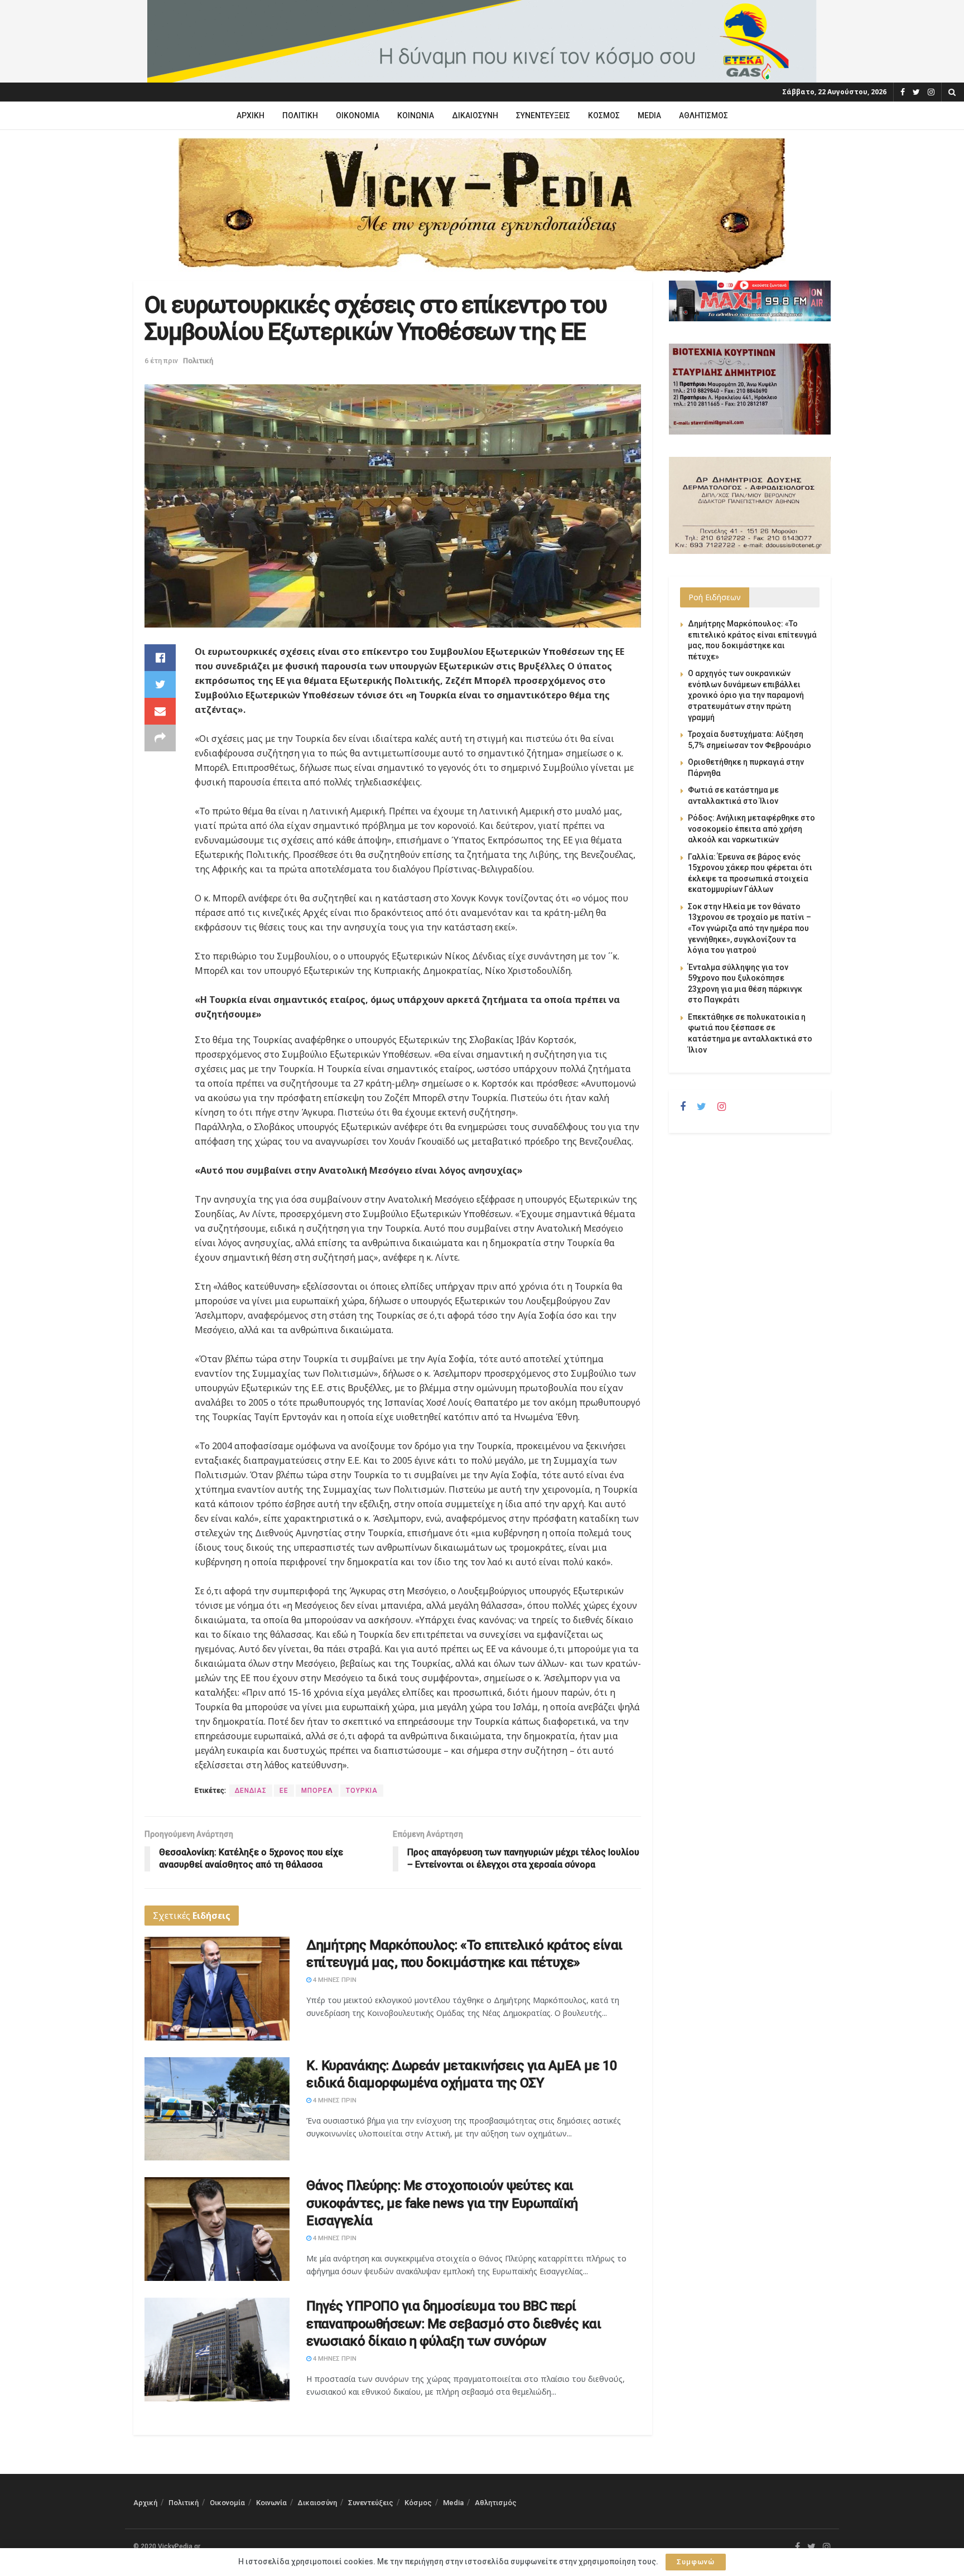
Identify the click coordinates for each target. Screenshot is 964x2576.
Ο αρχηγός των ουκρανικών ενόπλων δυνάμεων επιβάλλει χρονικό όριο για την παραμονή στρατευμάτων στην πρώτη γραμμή (746, 695)
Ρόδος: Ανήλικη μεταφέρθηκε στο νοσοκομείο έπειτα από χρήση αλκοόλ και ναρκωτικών (751, 829)
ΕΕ (284, 1791)
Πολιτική (300, 115)
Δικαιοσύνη (475, 115)
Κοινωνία (416, 115)
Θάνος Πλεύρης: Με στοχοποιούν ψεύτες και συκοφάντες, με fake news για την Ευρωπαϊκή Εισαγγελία (442, 2203)
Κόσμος (604, 115)
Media (649, 115)
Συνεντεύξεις (543, 115)
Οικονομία (358, 115)
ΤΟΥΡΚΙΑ (362, 1791)
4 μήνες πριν (334, 1980)
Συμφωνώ (696, 2562)
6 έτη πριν (161, 361)
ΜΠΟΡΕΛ (317, 1791)
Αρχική (250, 115)
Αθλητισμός (703, 115)
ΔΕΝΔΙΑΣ (251, 1791)
